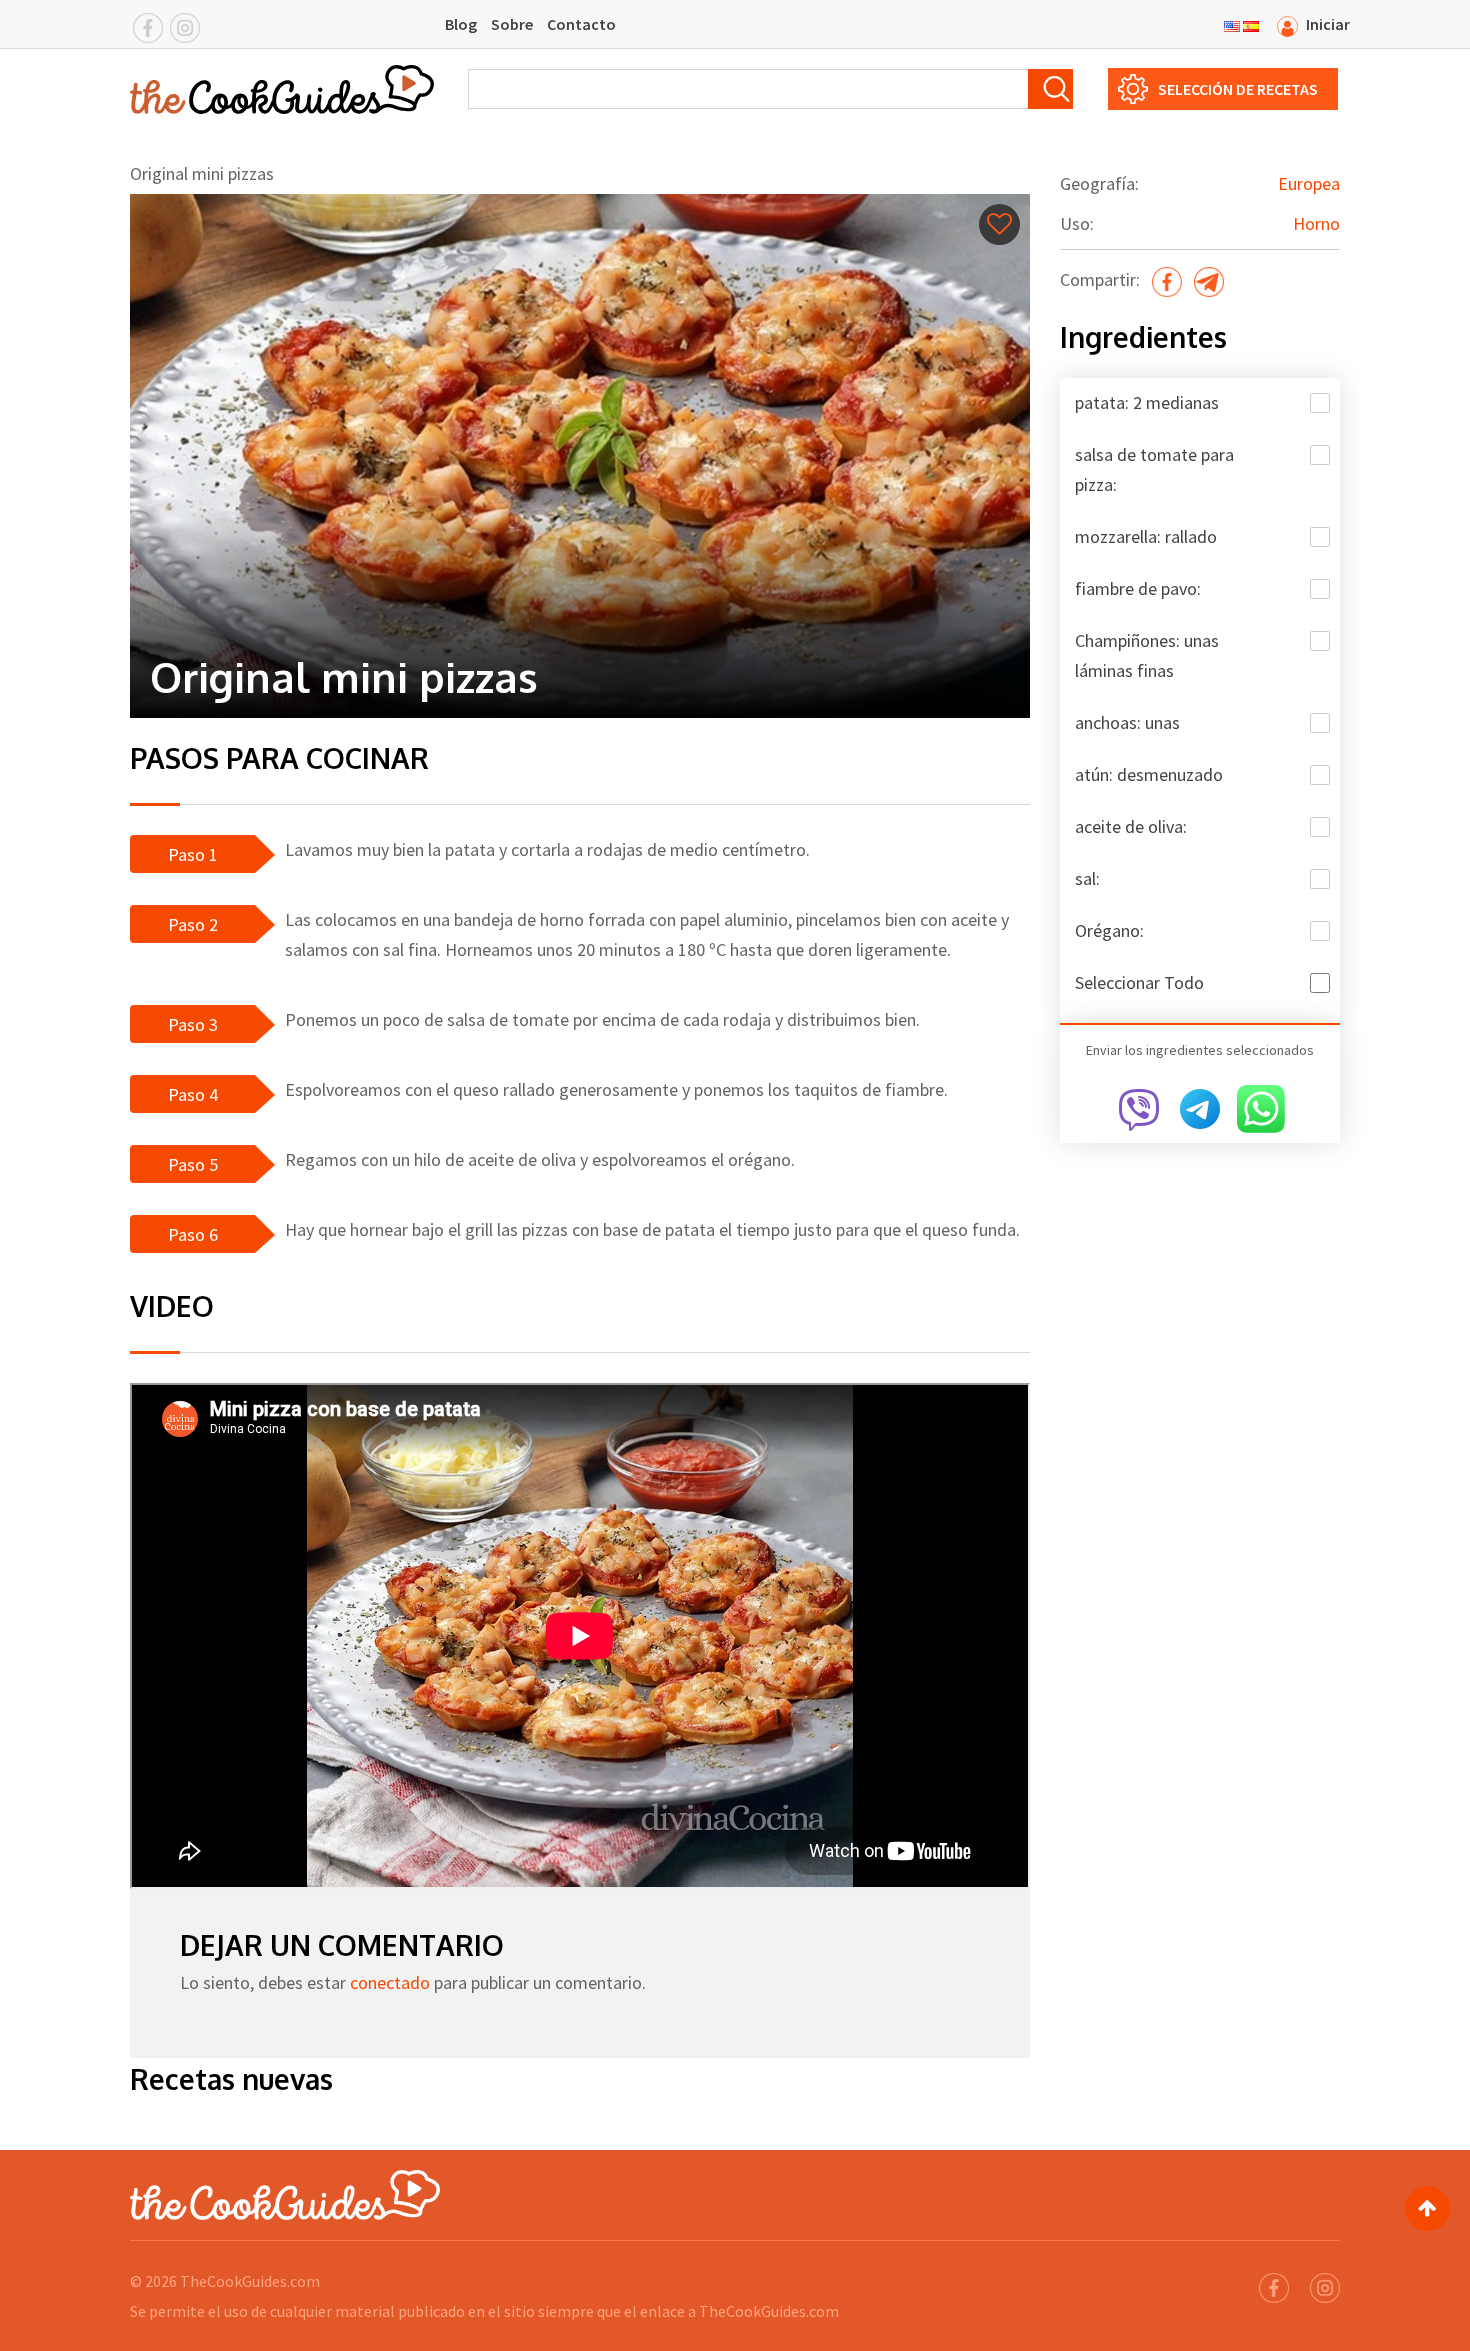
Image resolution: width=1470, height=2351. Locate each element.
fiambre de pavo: (1138, 588)
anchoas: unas (1127, 722)
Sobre (512, 24)
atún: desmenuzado (1149, 774)
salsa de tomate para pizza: (1154, 469)
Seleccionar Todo (1139, 982)
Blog (461, 24)
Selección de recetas (1238, 89)
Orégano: (1109, 930)
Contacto (581, 24)
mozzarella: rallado (1146, 536)
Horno (1316, 223)
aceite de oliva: (1131, 826)
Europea (1309, 183)
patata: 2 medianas (1147, 402)
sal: (1087, 878)
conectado (390, 1982)
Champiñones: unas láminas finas (1147, 655)
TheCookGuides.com (250, 2281)
